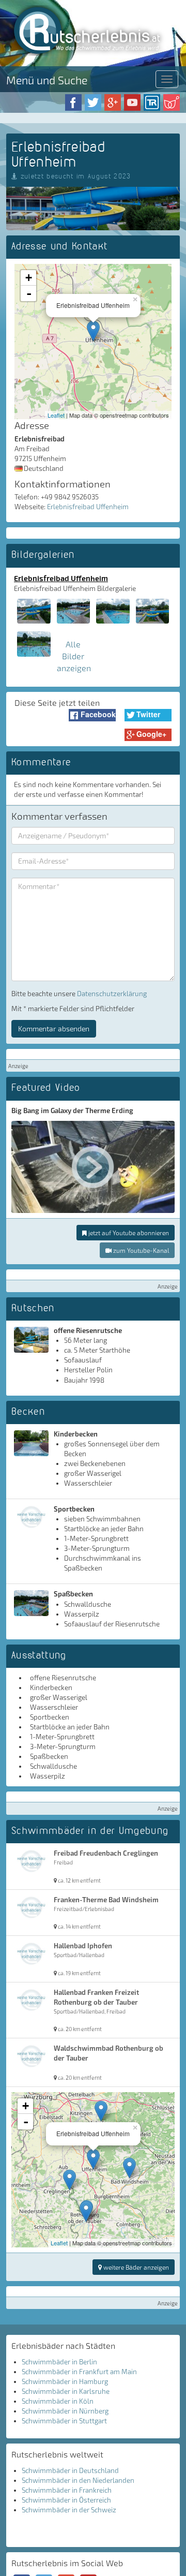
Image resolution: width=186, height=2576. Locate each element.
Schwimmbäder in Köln (58, 2401)
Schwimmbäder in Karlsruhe (66, 2391)
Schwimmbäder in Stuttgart (64, 2421)
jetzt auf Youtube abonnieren (128, 1233)
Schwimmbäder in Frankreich (67, 2490)
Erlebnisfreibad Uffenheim (88, 507)
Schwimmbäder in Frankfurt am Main (79, 2372)
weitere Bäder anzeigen (135, 2267)
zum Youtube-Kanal (140, 1250)
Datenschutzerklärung (112, 994)
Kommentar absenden (54, 1028)
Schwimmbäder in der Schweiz (69, 2510)
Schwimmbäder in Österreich (66, 2500)
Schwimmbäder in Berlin (59, 2362)
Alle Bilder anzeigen (74, 656)
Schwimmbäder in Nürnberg (65, 2411)
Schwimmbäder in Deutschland (70, 2470)
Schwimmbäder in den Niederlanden (78, 2480)
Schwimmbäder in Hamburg (65, 2381)
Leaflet (56, 415)
